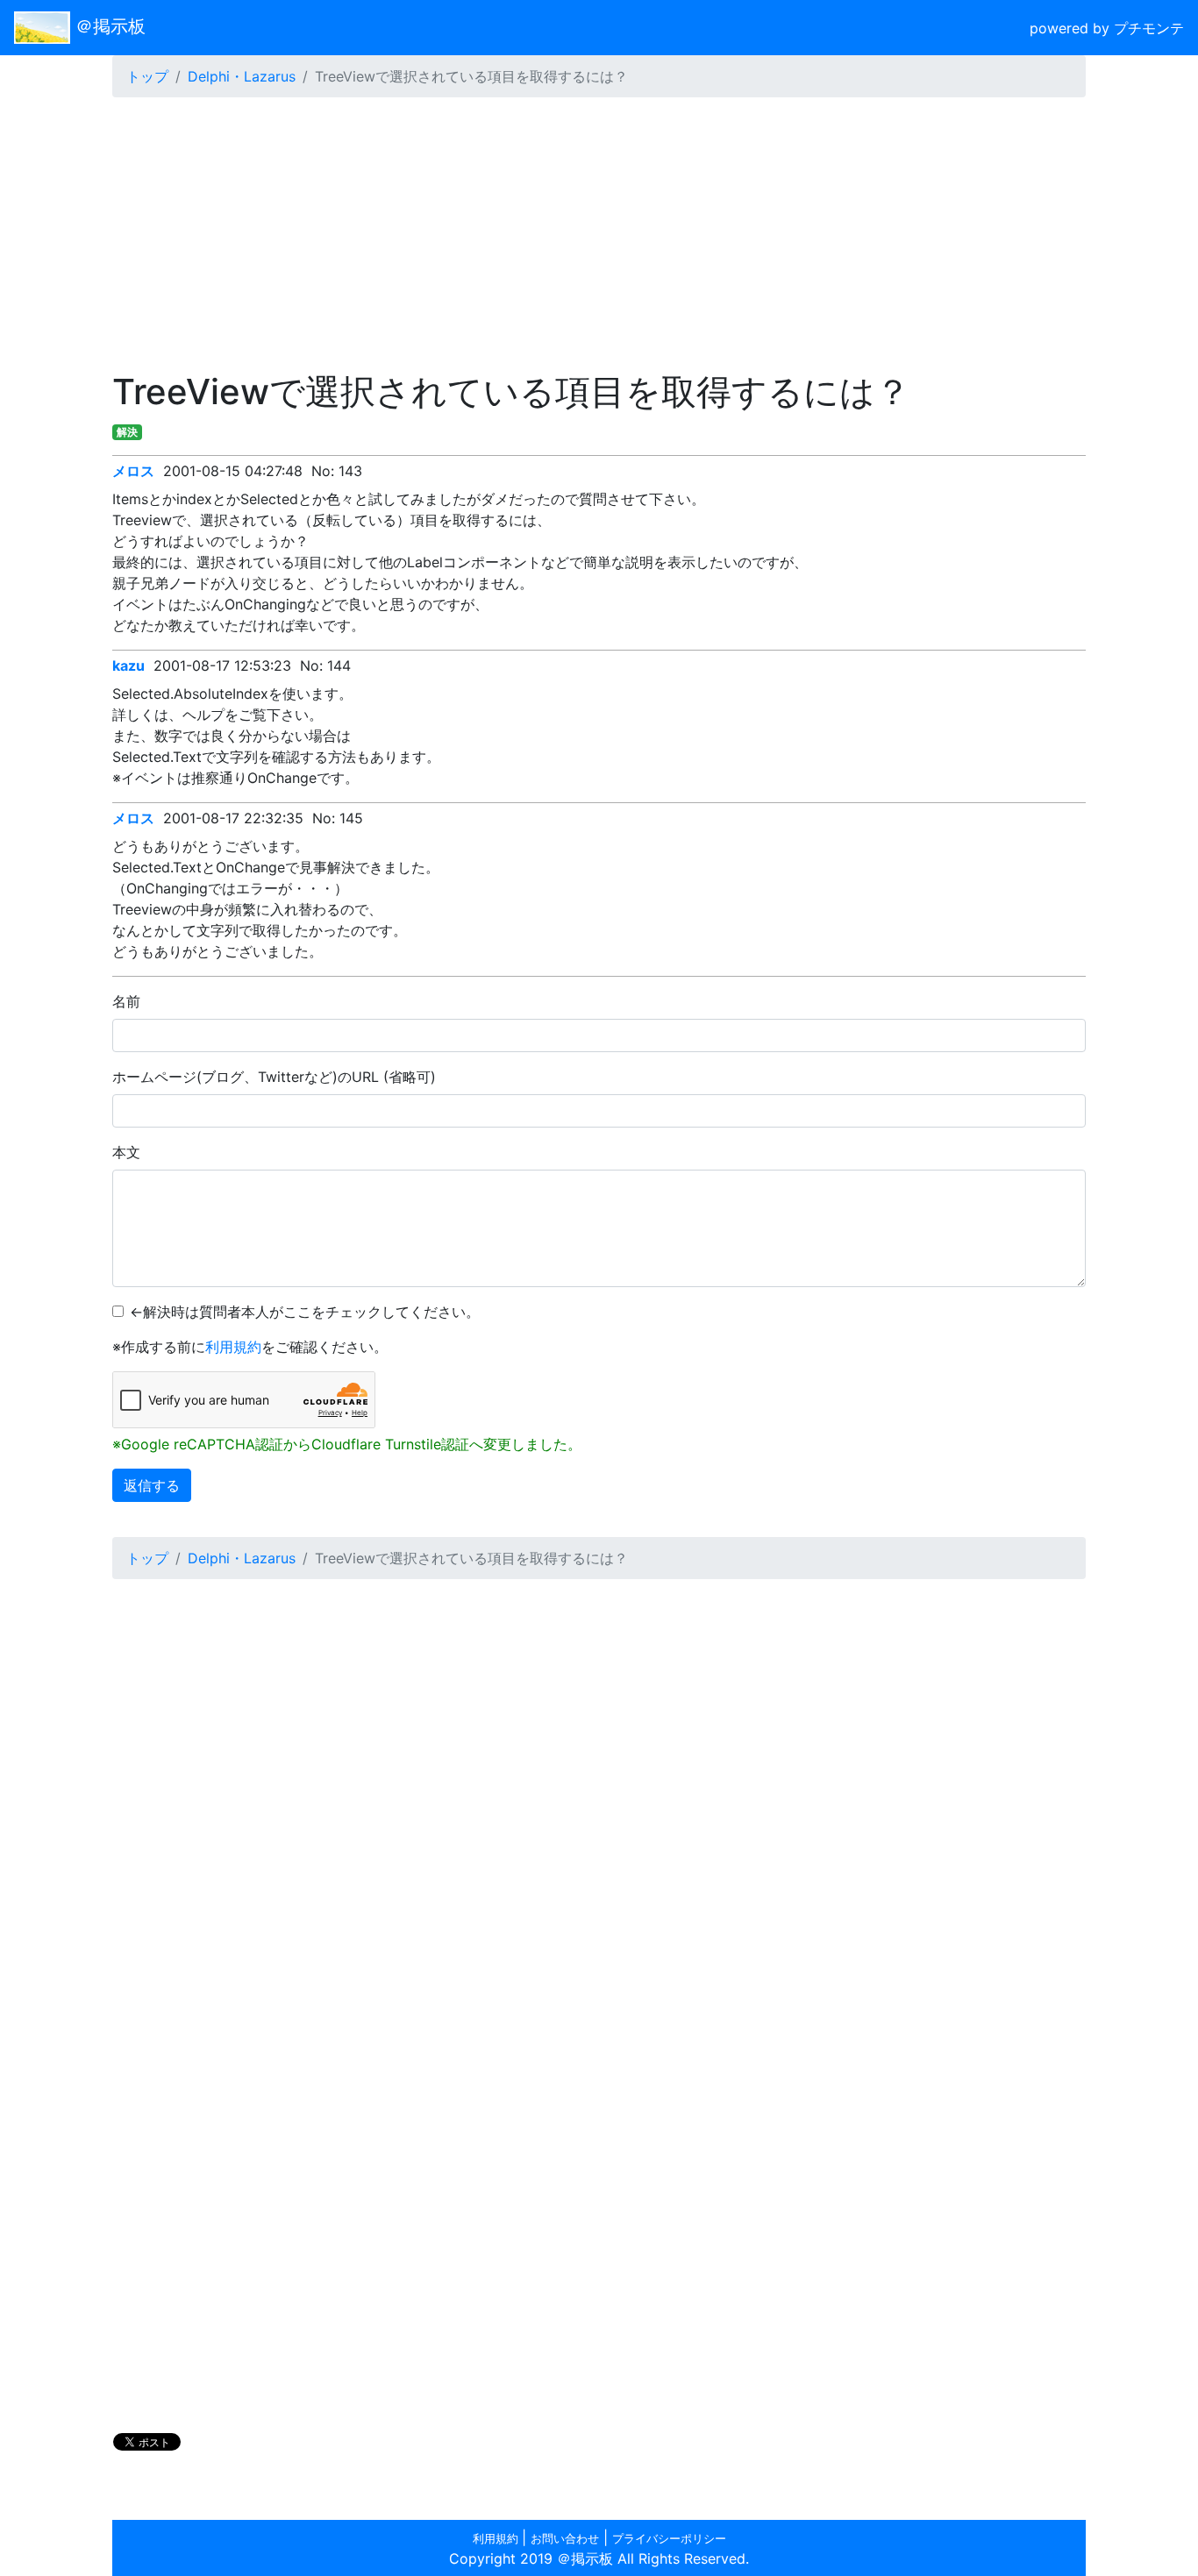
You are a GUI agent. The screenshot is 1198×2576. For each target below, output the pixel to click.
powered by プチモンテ (1107, 28)
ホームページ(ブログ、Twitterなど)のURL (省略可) (274, 1077)
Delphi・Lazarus (242, 76)
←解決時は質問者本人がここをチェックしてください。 (305, 1312)
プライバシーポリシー (669, 2539)
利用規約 (233, 1347)
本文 (126, 1152)
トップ (147, 76)
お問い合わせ (565, 2539)
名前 (126, 1001)
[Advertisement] (599, 234)
